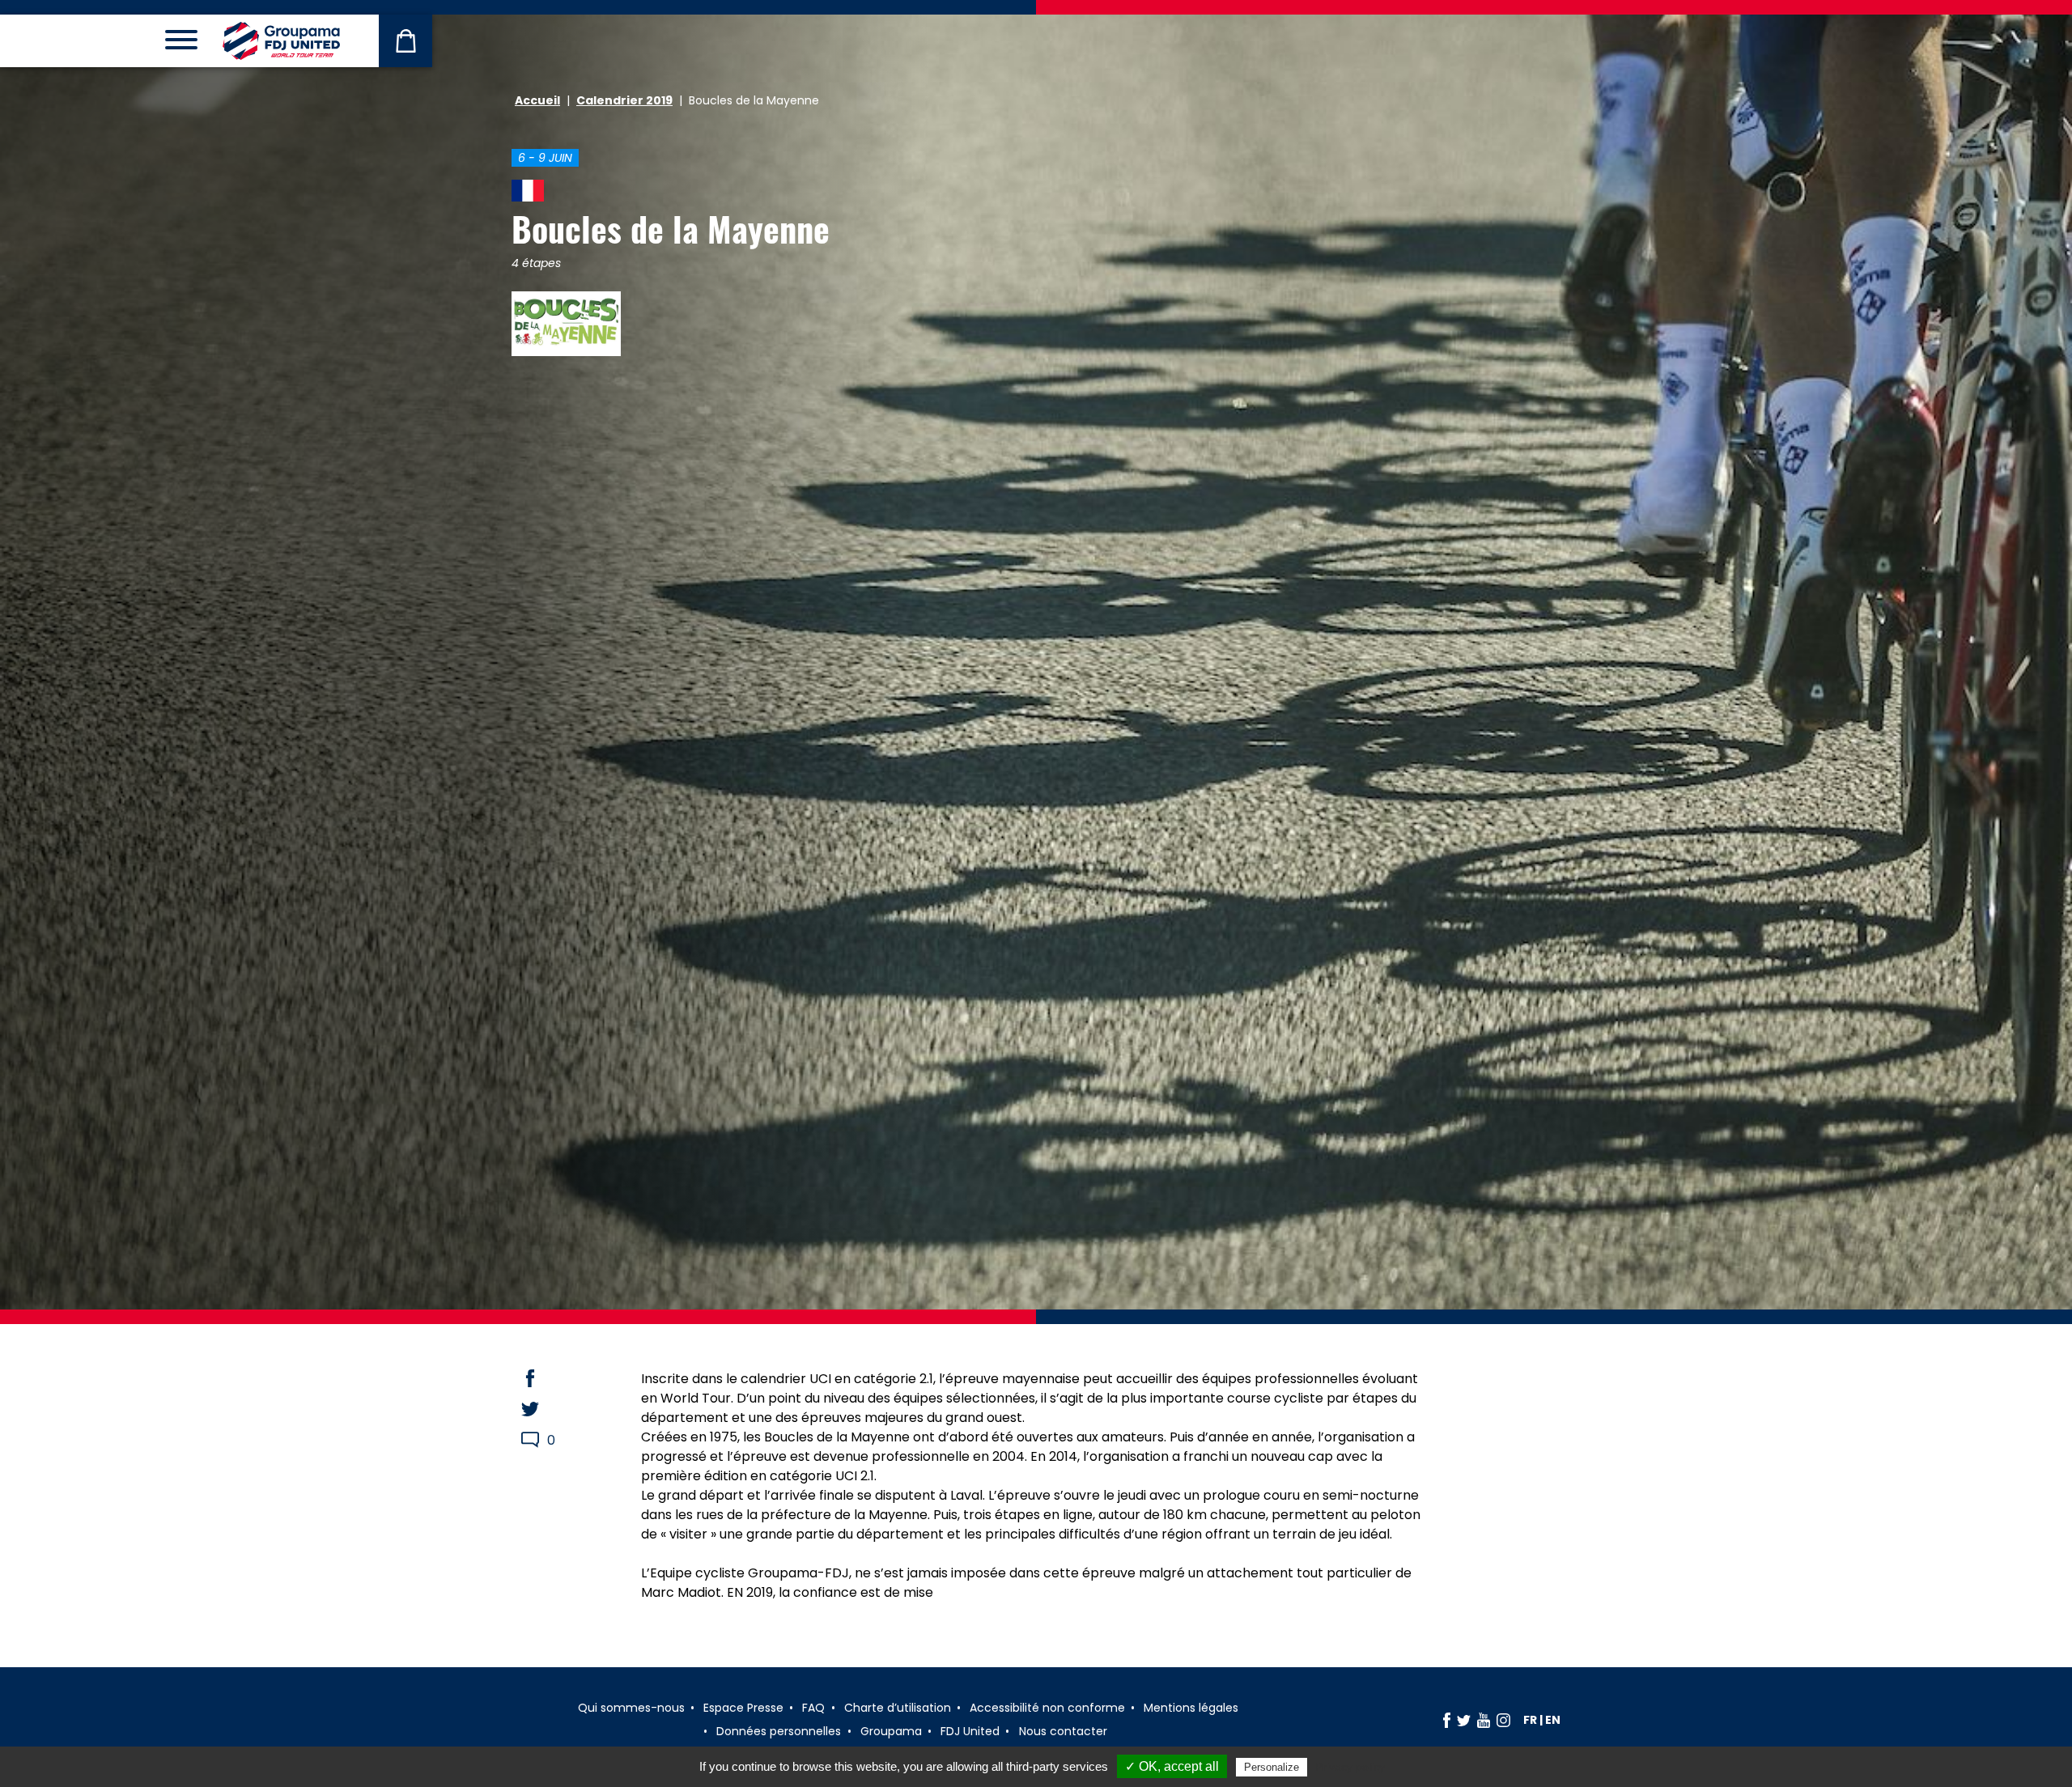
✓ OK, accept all (1172, 1766)
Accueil (537, 100)
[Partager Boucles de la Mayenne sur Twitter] (546, 1409)
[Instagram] (1503, 1720)
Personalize (1272, 1767)
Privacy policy (1350, 1767)
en (1553, 1720)
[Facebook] (1447, 1720)
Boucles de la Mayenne (671, 228)
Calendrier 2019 (624, 100)
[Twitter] (1464, 1720)
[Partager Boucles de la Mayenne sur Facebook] (546, 1378)
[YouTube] (1484, 1720)
